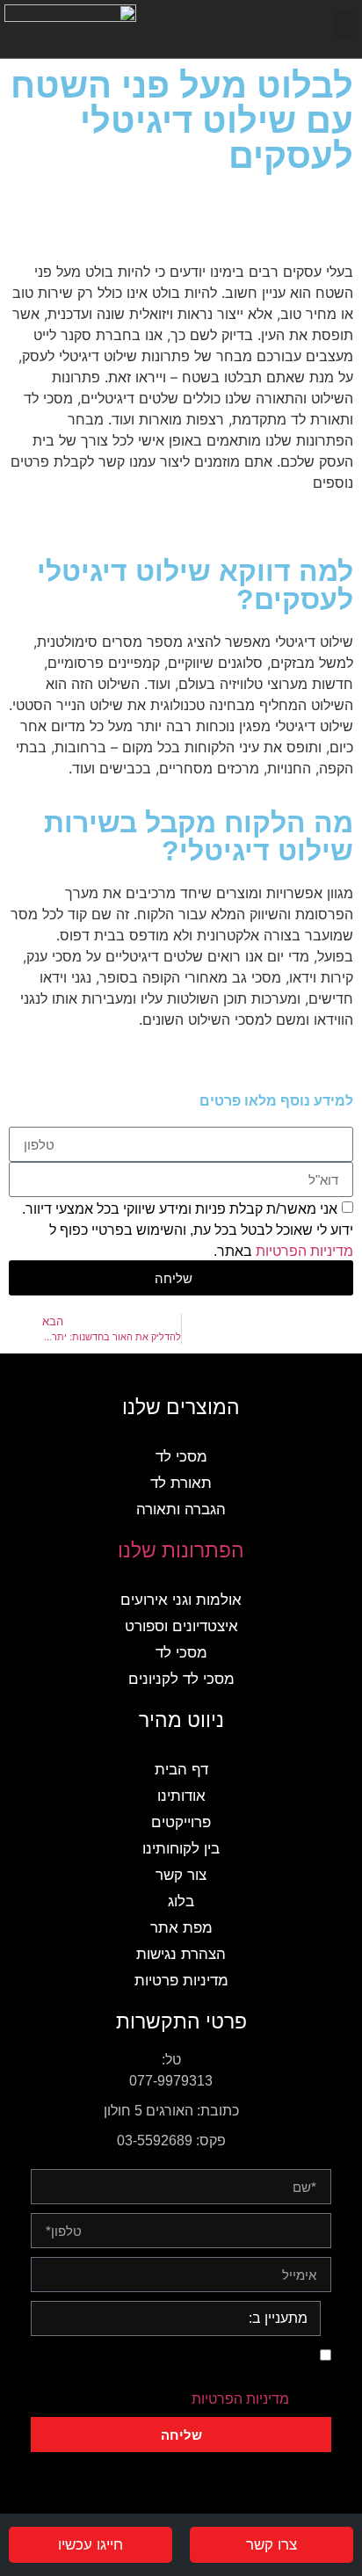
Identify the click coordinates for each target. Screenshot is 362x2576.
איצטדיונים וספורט (181, 1626)
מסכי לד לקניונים (181, 1679)
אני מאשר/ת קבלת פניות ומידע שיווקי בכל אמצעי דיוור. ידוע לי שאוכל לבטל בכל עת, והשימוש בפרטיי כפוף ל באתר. (188, 1230)
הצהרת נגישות (181, 1954)
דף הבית (181, 1770)
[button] (345, 25)
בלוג (181, 1901)
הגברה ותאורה (181, 1509)
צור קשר (181, 1875)
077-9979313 (171, 2081)
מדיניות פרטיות (181, 1981)
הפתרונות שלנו (181, 1550)
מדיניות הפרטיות (304, 1251)
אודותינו (181, 1796)
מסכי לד (181, 1457)
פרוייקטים (181, 1822)
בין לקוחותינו (181, 1849)
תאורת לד (181, 1483)
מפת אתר (181, 1928)
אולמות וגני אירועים (181, 1600)
